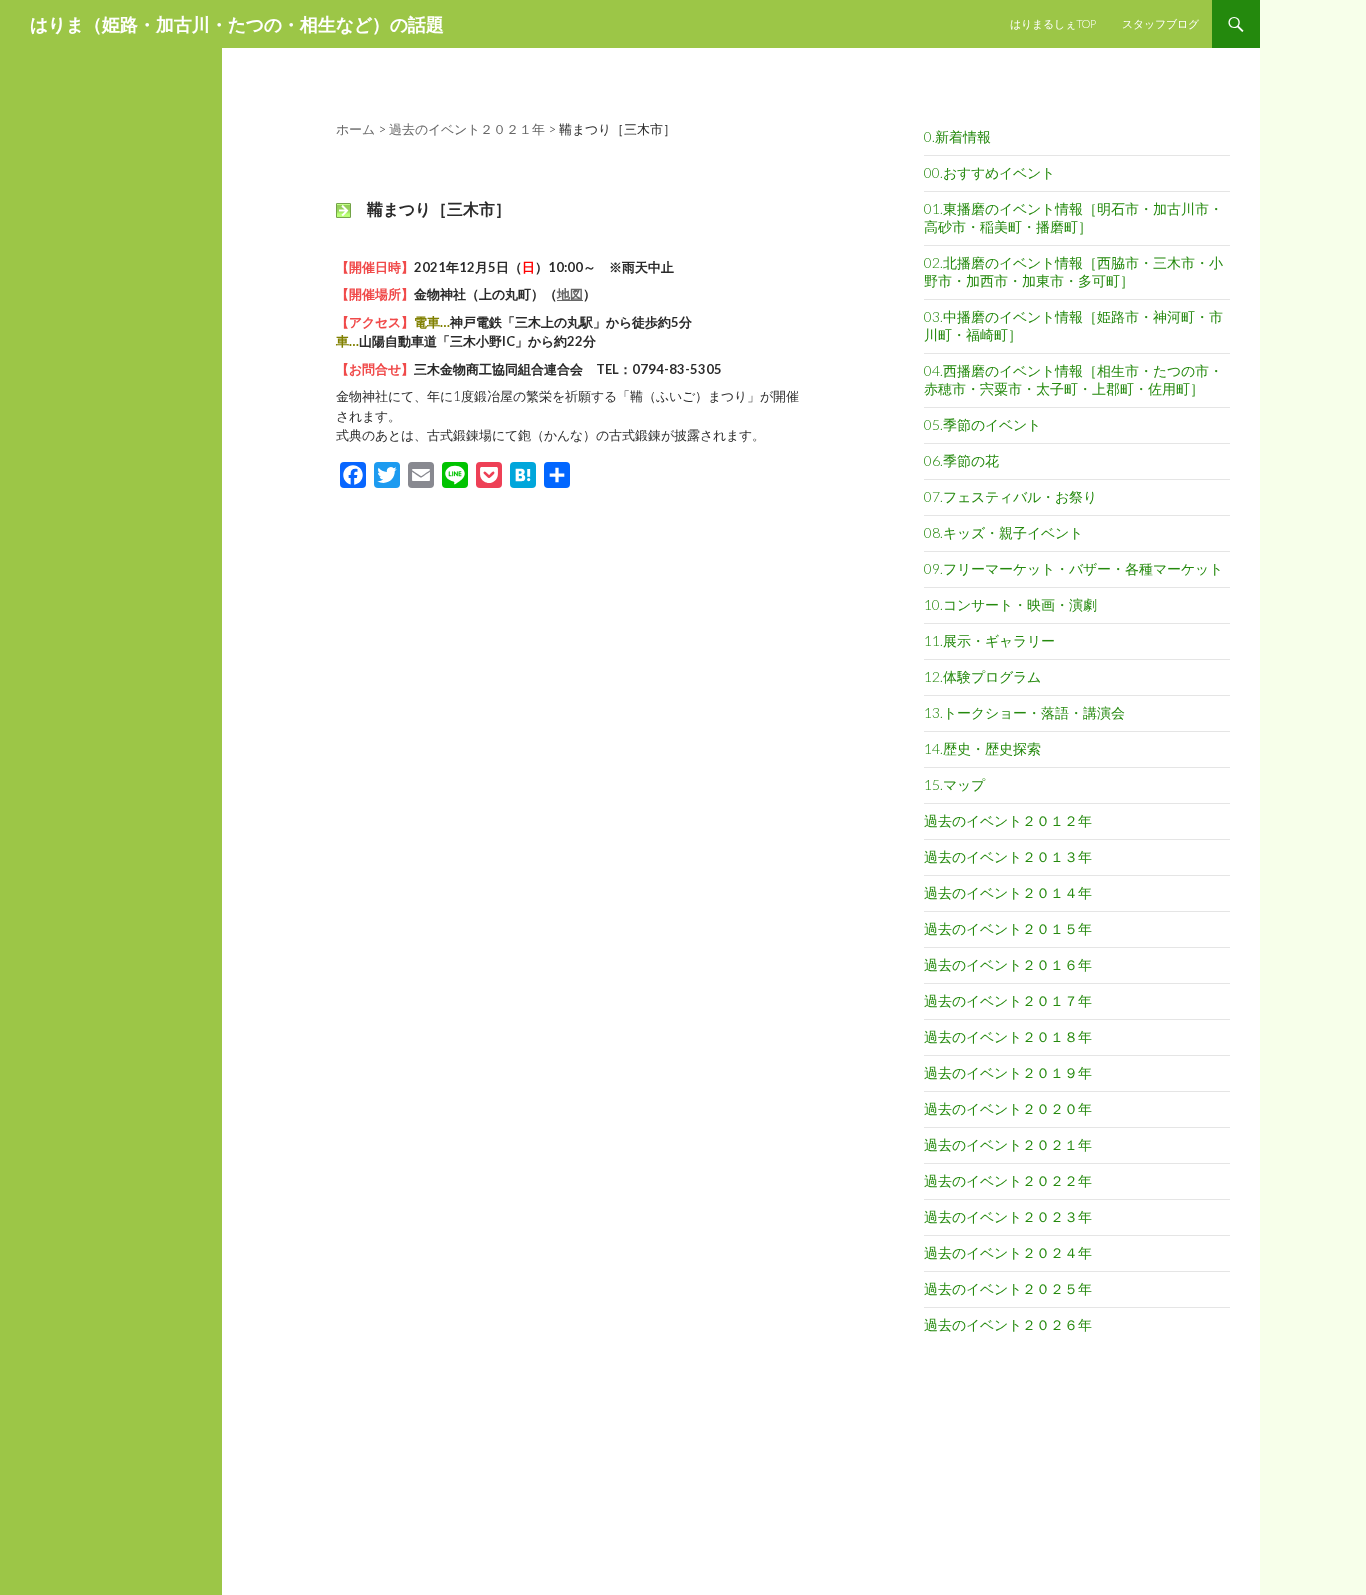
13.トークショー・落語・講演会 (1024, 712)
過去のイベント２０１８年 (1008, 1036)
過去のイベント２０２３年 (1008, 1216)
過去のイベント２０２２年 (1008, 1180)
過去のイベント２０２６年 (1008, 1324)
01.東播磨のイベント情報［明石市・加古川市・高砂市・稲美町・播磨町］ (1073, 217)
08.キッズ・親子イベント (1003, 532)
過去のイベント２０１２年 (1008, 820)
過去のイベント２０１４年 (1008, 892)
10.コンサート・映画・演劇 (1010, 604)
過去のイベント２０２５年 (1008, 1288)
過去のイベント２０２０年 (1008, 1108)
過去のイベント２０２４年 (1008, 1252)
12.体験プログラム (982, 676)
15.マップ (954, 784)
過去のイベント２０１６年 (1008, 964)
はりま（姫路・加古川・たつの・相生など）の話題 (237, 24)
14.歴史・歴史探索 (982, 748)
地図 (570, 294)
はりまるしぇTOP (1053, 23)
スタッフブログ (1160, 23)
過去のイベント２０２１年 (1008, 1144)
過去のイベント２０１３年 (1008, 856)
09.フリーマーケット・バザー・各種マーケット (1073, 568)
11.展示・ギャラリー (989, 640)
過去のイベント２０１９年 (1008, 1072)
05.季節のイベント (982, 424)
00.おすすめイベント (989, 172)
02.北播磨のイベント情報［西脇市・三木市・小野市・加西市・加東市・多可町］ (1073, 271)
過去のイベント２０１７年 (1008, 1000)
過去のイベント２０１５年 (1008, 928)
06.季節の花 (961, 460)
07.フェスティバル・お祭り (1010, 496)
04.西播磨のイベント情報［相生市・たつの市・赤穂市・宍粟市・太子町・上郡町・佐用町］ (1073, 379)
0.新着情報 (957, 136)
